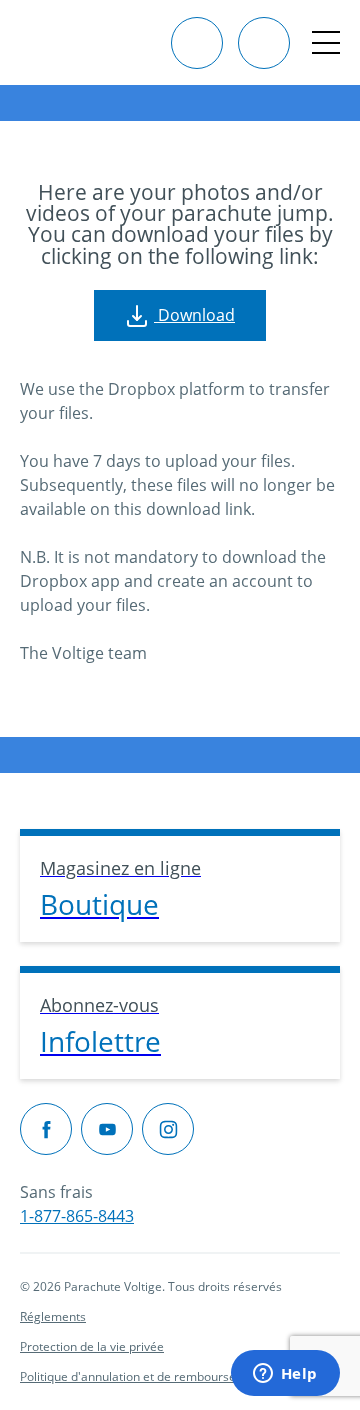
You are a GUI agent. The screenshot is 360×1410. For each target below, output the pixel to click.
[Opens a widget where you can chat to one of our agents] (285, 1375)
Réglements (53, 1316)
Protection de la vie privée (92, 1346)
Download (194, 315)
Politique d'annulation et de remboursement (142, 1376)
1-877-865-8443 (77, 1216)
